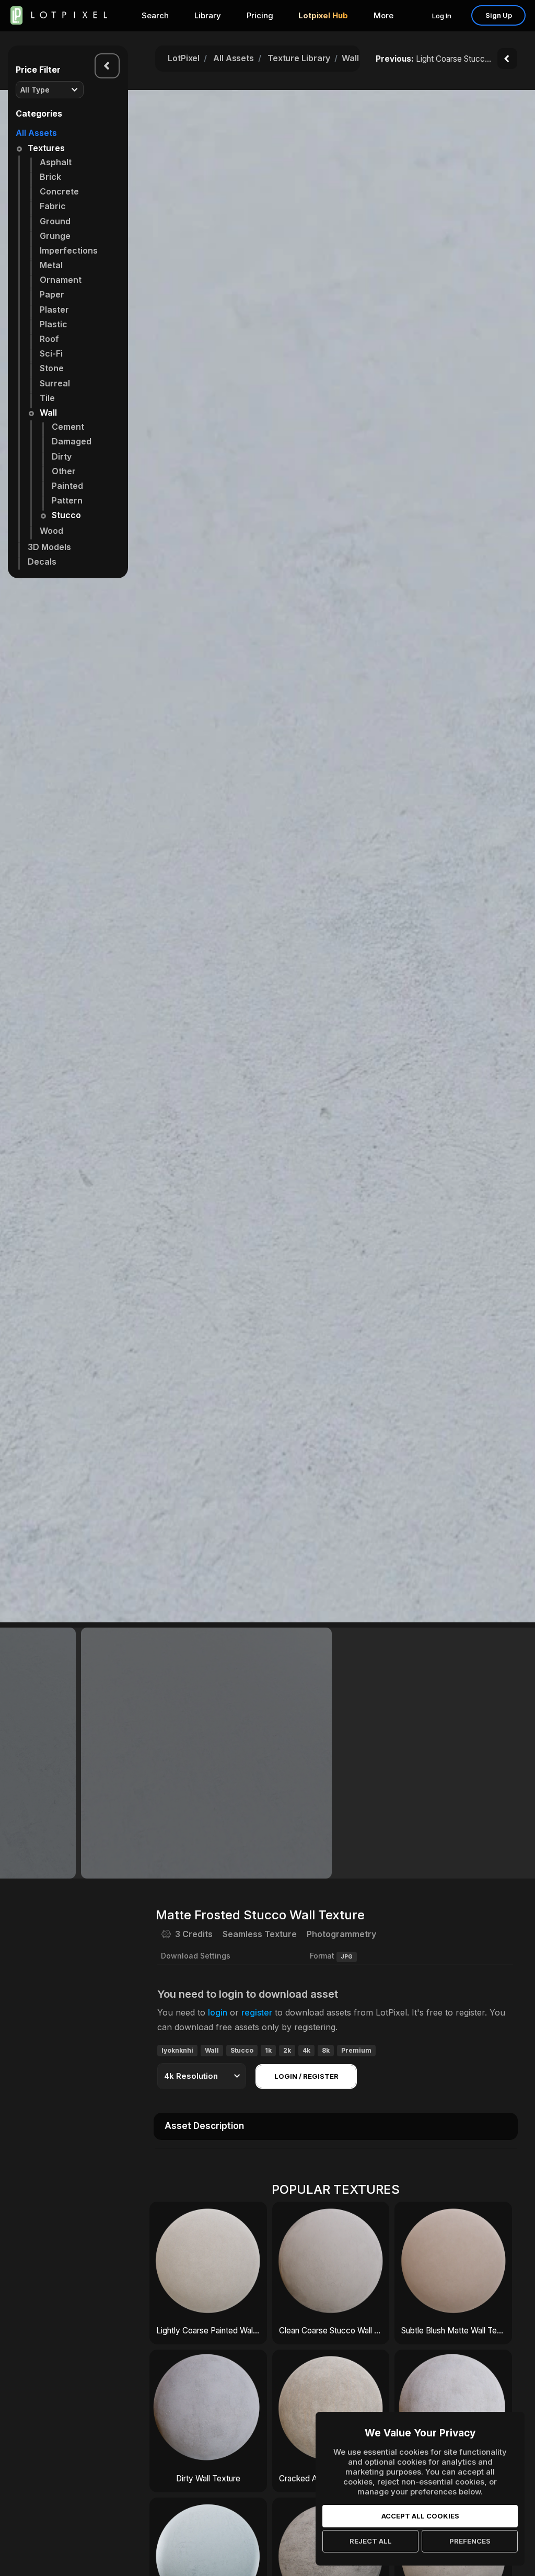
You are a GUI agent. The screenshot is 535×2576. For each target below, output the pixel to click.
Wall (48, 413)
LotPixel (184, 58)
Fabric (53, 206)
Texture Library (299, 58)
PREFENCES (470, 2541)
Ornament (61, 280)
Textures (46, 148)
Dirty (62, 456)
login (218, 2012)
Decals (42, 562)
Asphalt (56, 162)
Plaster (54, 310)
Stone (52, 368)
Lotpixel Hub (323, 15)
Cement (68, 427)
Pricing (260, 15)
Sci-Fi (51, 353)
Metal (51, 265)
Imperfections (69, 250)
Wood (51, 531)
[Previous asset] (507, 59)
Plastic (54, 324)
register (257, 2012)
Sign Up (499, 15)
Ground (55, 221)
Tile (47, 398)
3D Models (49, 547)
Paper (52, 294)
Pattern (67, 500)
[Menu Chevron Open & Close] (107, 66)
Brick (50, 177)
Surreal (55, 383)
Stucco (66, 515)
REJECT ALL (371, 2541)
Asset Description (204, 2126)
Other (64, 471)
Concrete (59, 191)
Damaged (72, 441)
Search (155, 15)
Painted (67, 486)
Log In (442, 16)
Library (208, 15)
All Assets (36, 133)
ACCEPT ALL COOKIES (420, 2516)
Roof (49, 339)
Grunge (55, 236)
